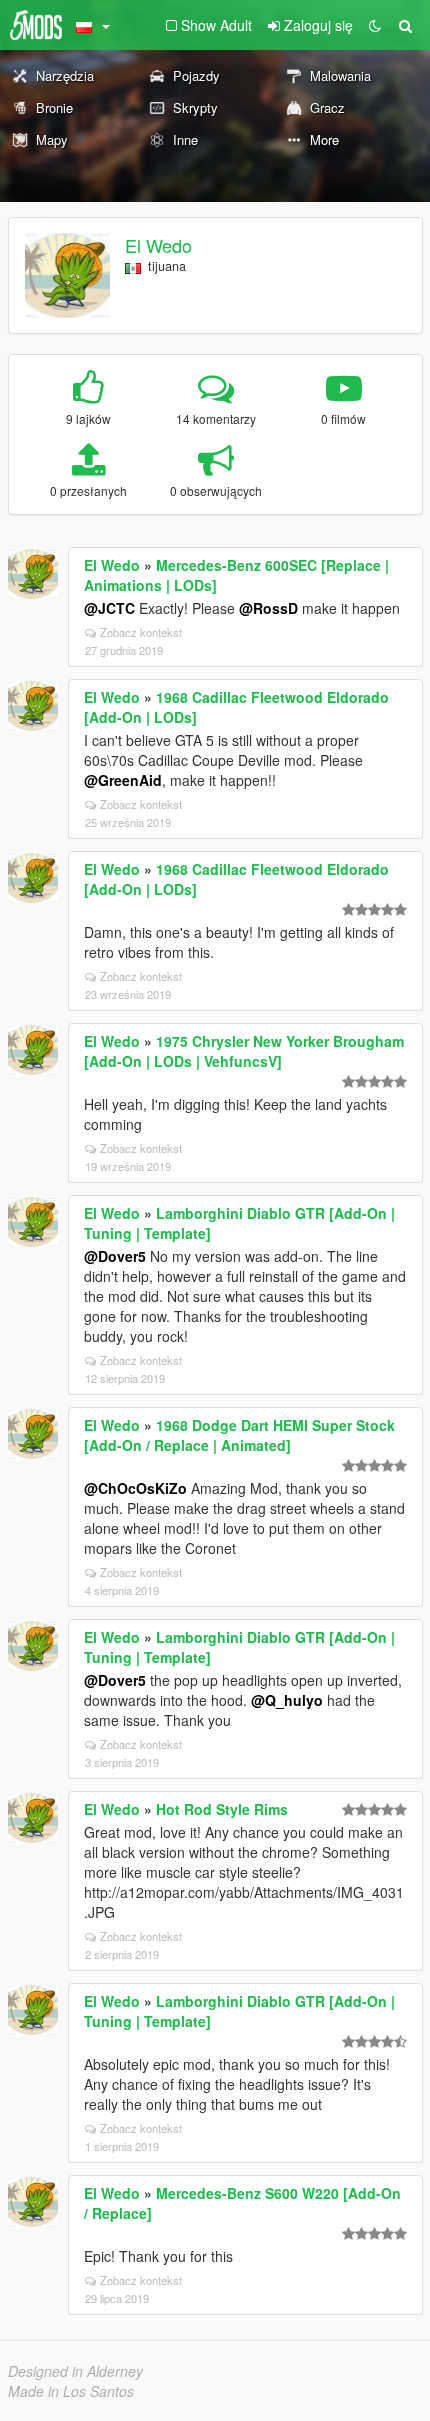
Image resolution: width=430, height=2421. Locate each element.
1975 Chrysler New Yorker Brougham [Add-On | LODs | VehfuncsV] (244, 1051)
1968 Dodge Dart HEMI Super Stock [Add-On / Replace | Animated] (239, 1435)
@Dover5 (115, 1256)
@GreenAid (123, 780)
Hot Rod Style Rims (222, 1809)
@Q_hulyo (287, 1700)
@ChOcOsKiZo (135, 1488)
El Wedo (158, 245)
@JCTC (109, 608)
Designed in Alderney (75, 2371)
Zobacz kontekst (141, 632)
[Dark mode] (375, 25)
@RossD (268, 608)
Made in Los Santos (71, 2391)
